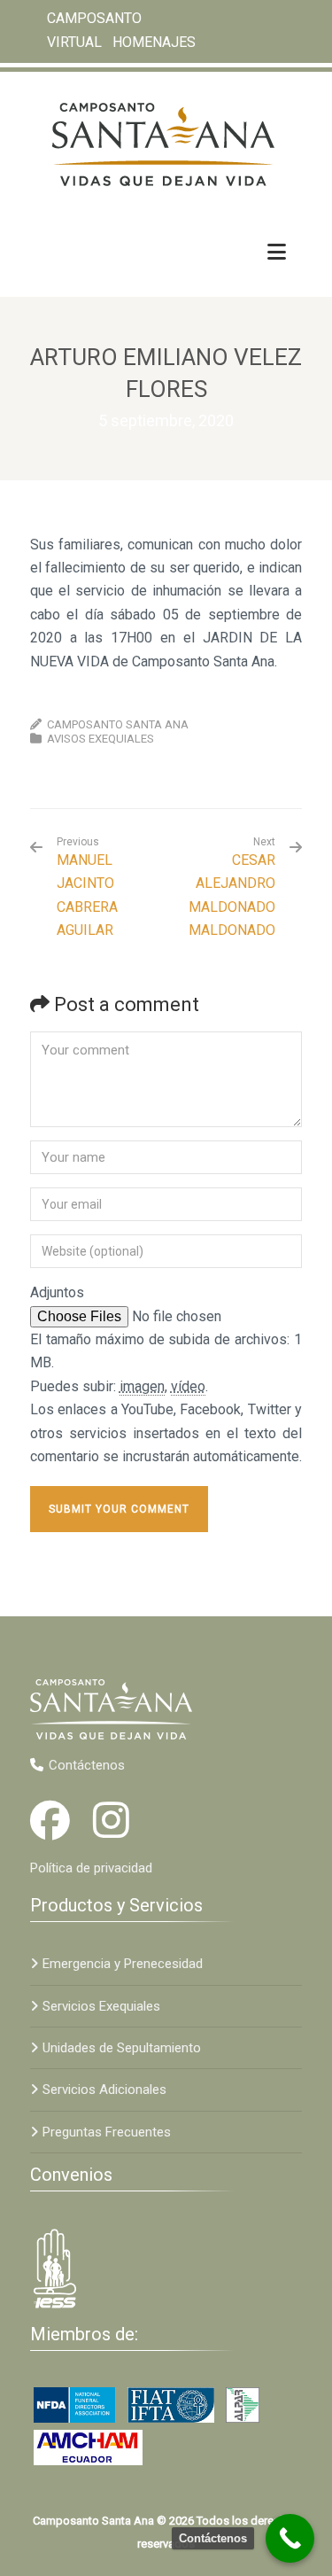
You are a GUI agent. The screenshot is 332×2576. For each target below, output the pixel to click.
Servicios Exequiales (101, 2006)
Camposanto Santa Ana (118, 724)
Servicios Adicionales (104, 2090)
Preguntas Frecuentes (107, 2132)
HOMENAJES (154, 41)
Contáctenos (87, 1765)
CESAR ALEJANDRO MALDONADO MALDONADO (232, 895)
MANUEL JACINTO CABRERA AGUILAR (87, 887)
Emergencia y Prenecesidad (123, 1964)
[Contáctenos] (290, 2538)
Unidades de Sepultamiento (122, 2048)
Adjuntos (57, 1292)
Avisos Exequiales (100, 739)
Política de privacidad (91, 1868)
